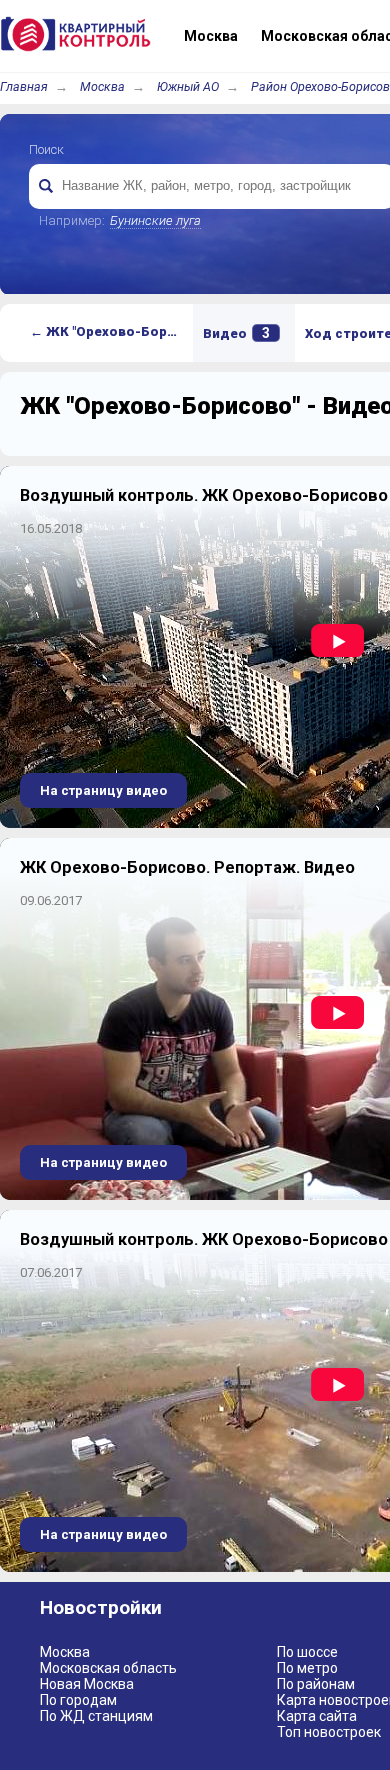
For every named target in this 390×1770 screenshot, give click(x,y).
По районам (316, 1684)
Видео (236, 333)
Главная (24, 86)
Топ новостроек (329, 1732)
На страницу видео (103, 790)
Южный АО (188, 86)
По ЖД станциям (96, 1716)
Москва (102, 86)
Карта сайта (317, 1716)
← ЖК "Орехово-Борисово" (111, 331)
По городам (78, 1700)
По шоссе (307, 1652)
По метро (307, 1668)
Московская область (108, 1668)
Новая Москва (87, 1684)
